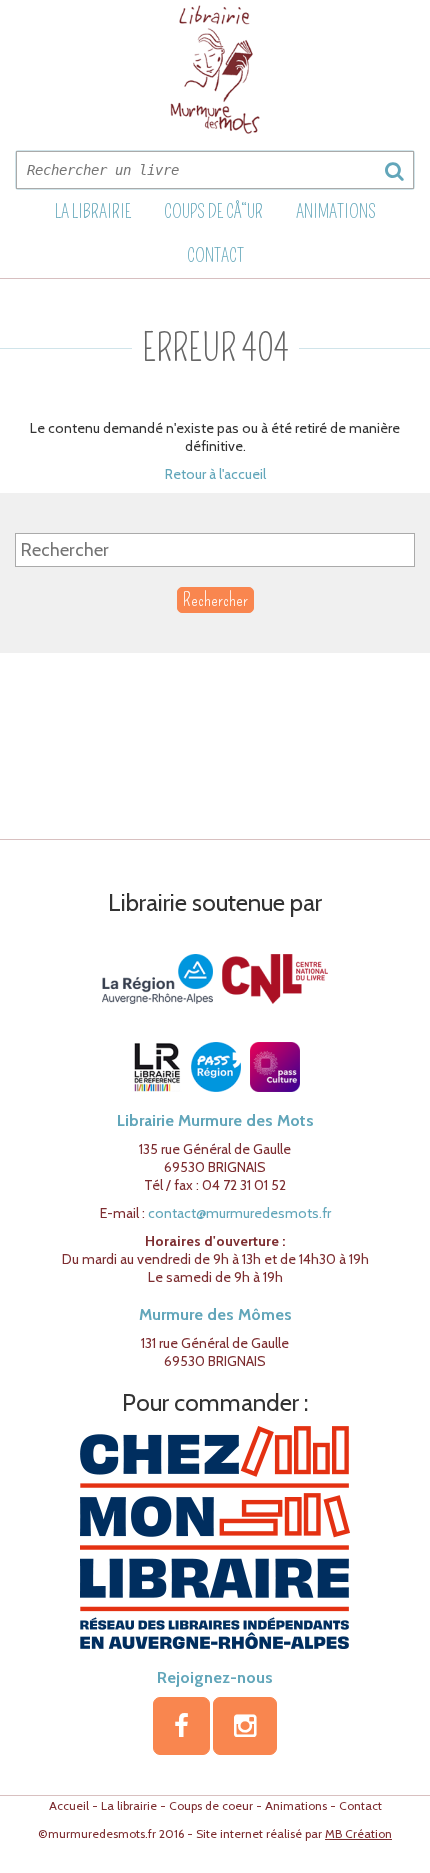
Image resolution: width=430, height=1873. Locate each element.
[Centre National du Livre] (275, 978)
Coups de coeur (211, 1805)
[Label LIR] (156, 1066)
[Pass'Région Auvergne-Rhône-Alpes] (216, 1066)
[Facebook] (181, 1726)
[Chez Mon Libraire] (215, 1536)
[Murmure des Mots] (215, 69)
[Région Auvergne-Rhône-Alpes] (157, 978)
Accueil (69, 1805)
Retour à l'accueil (215, 474)
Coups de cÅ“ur (213, 212)
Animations (336, 212)
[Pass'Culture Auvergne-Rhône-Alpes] (275, 1066)
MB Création (358, 1833)
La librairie (93, 212)
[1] (394, 171)
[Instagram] (245, 1726)
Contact (215, 256)
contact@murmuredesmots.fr (239, 1213)
